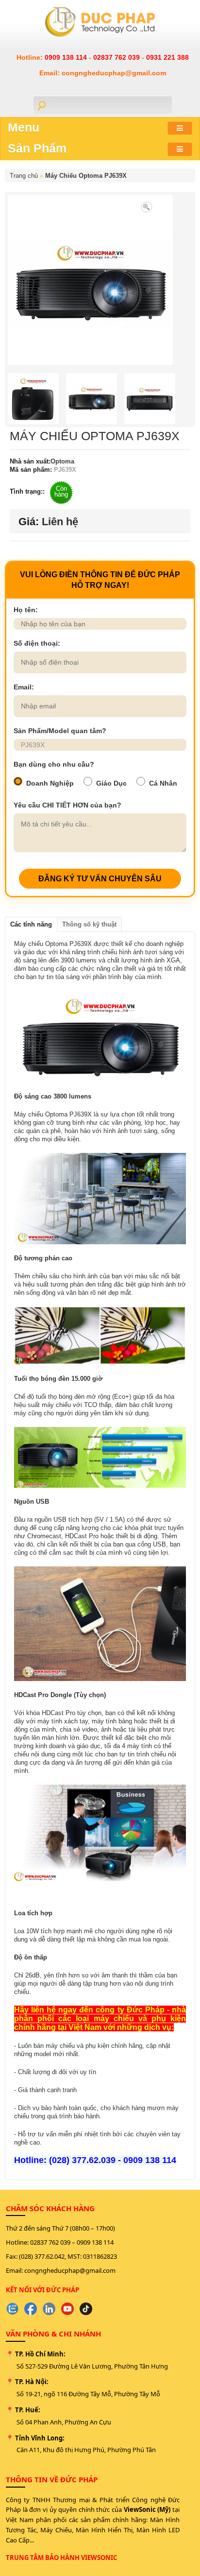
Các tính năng (31, 924)
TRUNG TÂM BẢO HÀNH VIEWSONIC (61, 2558)
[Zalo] (12, 2309)
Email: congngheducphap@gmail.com (103, 73)
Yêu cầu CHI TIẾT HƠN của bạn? (67, 805)
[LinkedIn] (49, 2309)
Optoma (62, 461)
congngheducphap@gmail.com (70, 2270)
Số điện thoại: (37, 643)
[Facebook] (31, 2309)
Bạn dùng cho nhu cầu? (54, 764)
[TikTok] (86, 2309)
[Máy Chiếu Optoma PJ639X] (147, 206)
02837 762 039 (117, 57)
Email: (24, 687)
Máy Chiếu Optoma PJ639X (86, 176)
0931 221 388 (167, 57)
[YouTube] (67, 2309)
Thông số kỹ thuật (89, 924)
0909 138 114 (67, 57)
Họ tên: (26, 610)
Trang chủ (24, 176)
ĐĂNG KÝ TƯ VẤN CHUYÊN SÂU (100, 879)
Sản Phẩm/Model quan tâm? (60, 731)
